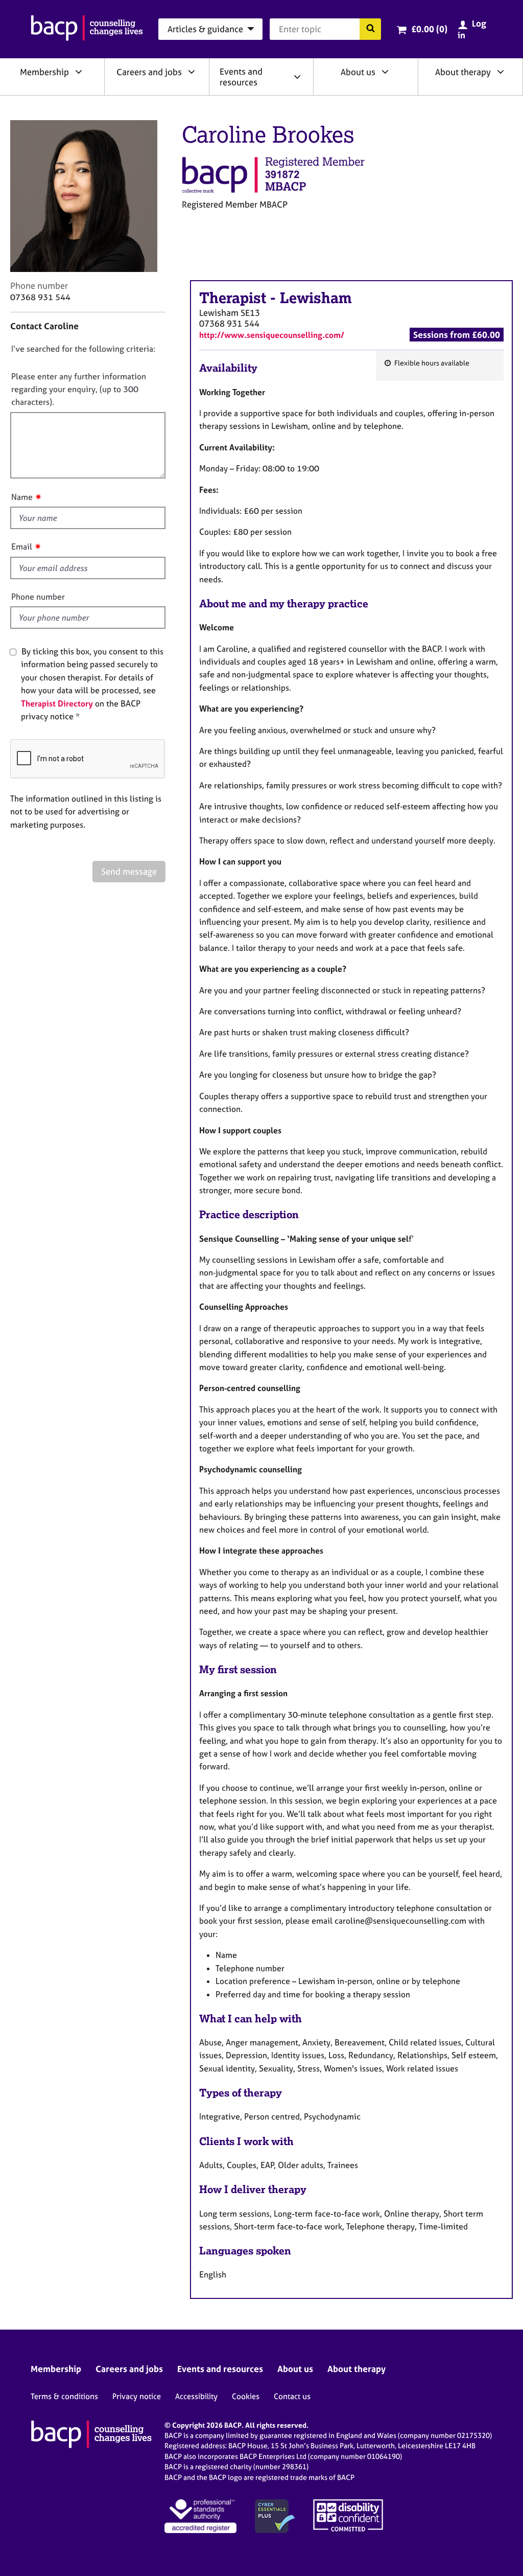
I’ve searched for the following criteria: (83, 349)
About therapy (463, 72)
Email (22, 546)
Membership (44, 72)
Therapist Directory (57, 703)
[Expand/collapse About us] (385, 72)
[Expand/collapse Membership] (79, 72)
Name (22, 497)
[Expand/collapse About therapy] (501, 72)
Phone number (38, 597)
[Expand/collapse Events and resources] (297, 77)
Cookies (246, 2396)
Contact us (292, 2396)
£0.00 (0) (429, 29)
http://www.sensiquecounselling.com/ (272, 335)
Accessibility (196, 2396)
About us (358, 72)
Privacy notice (137, 2396)
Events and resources (241, 77)
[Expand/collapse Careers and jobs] (192, 72)
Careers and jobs (149, 72)
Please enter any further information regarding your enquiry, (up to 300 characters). (79, 389)
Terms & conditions (64, 2396)
